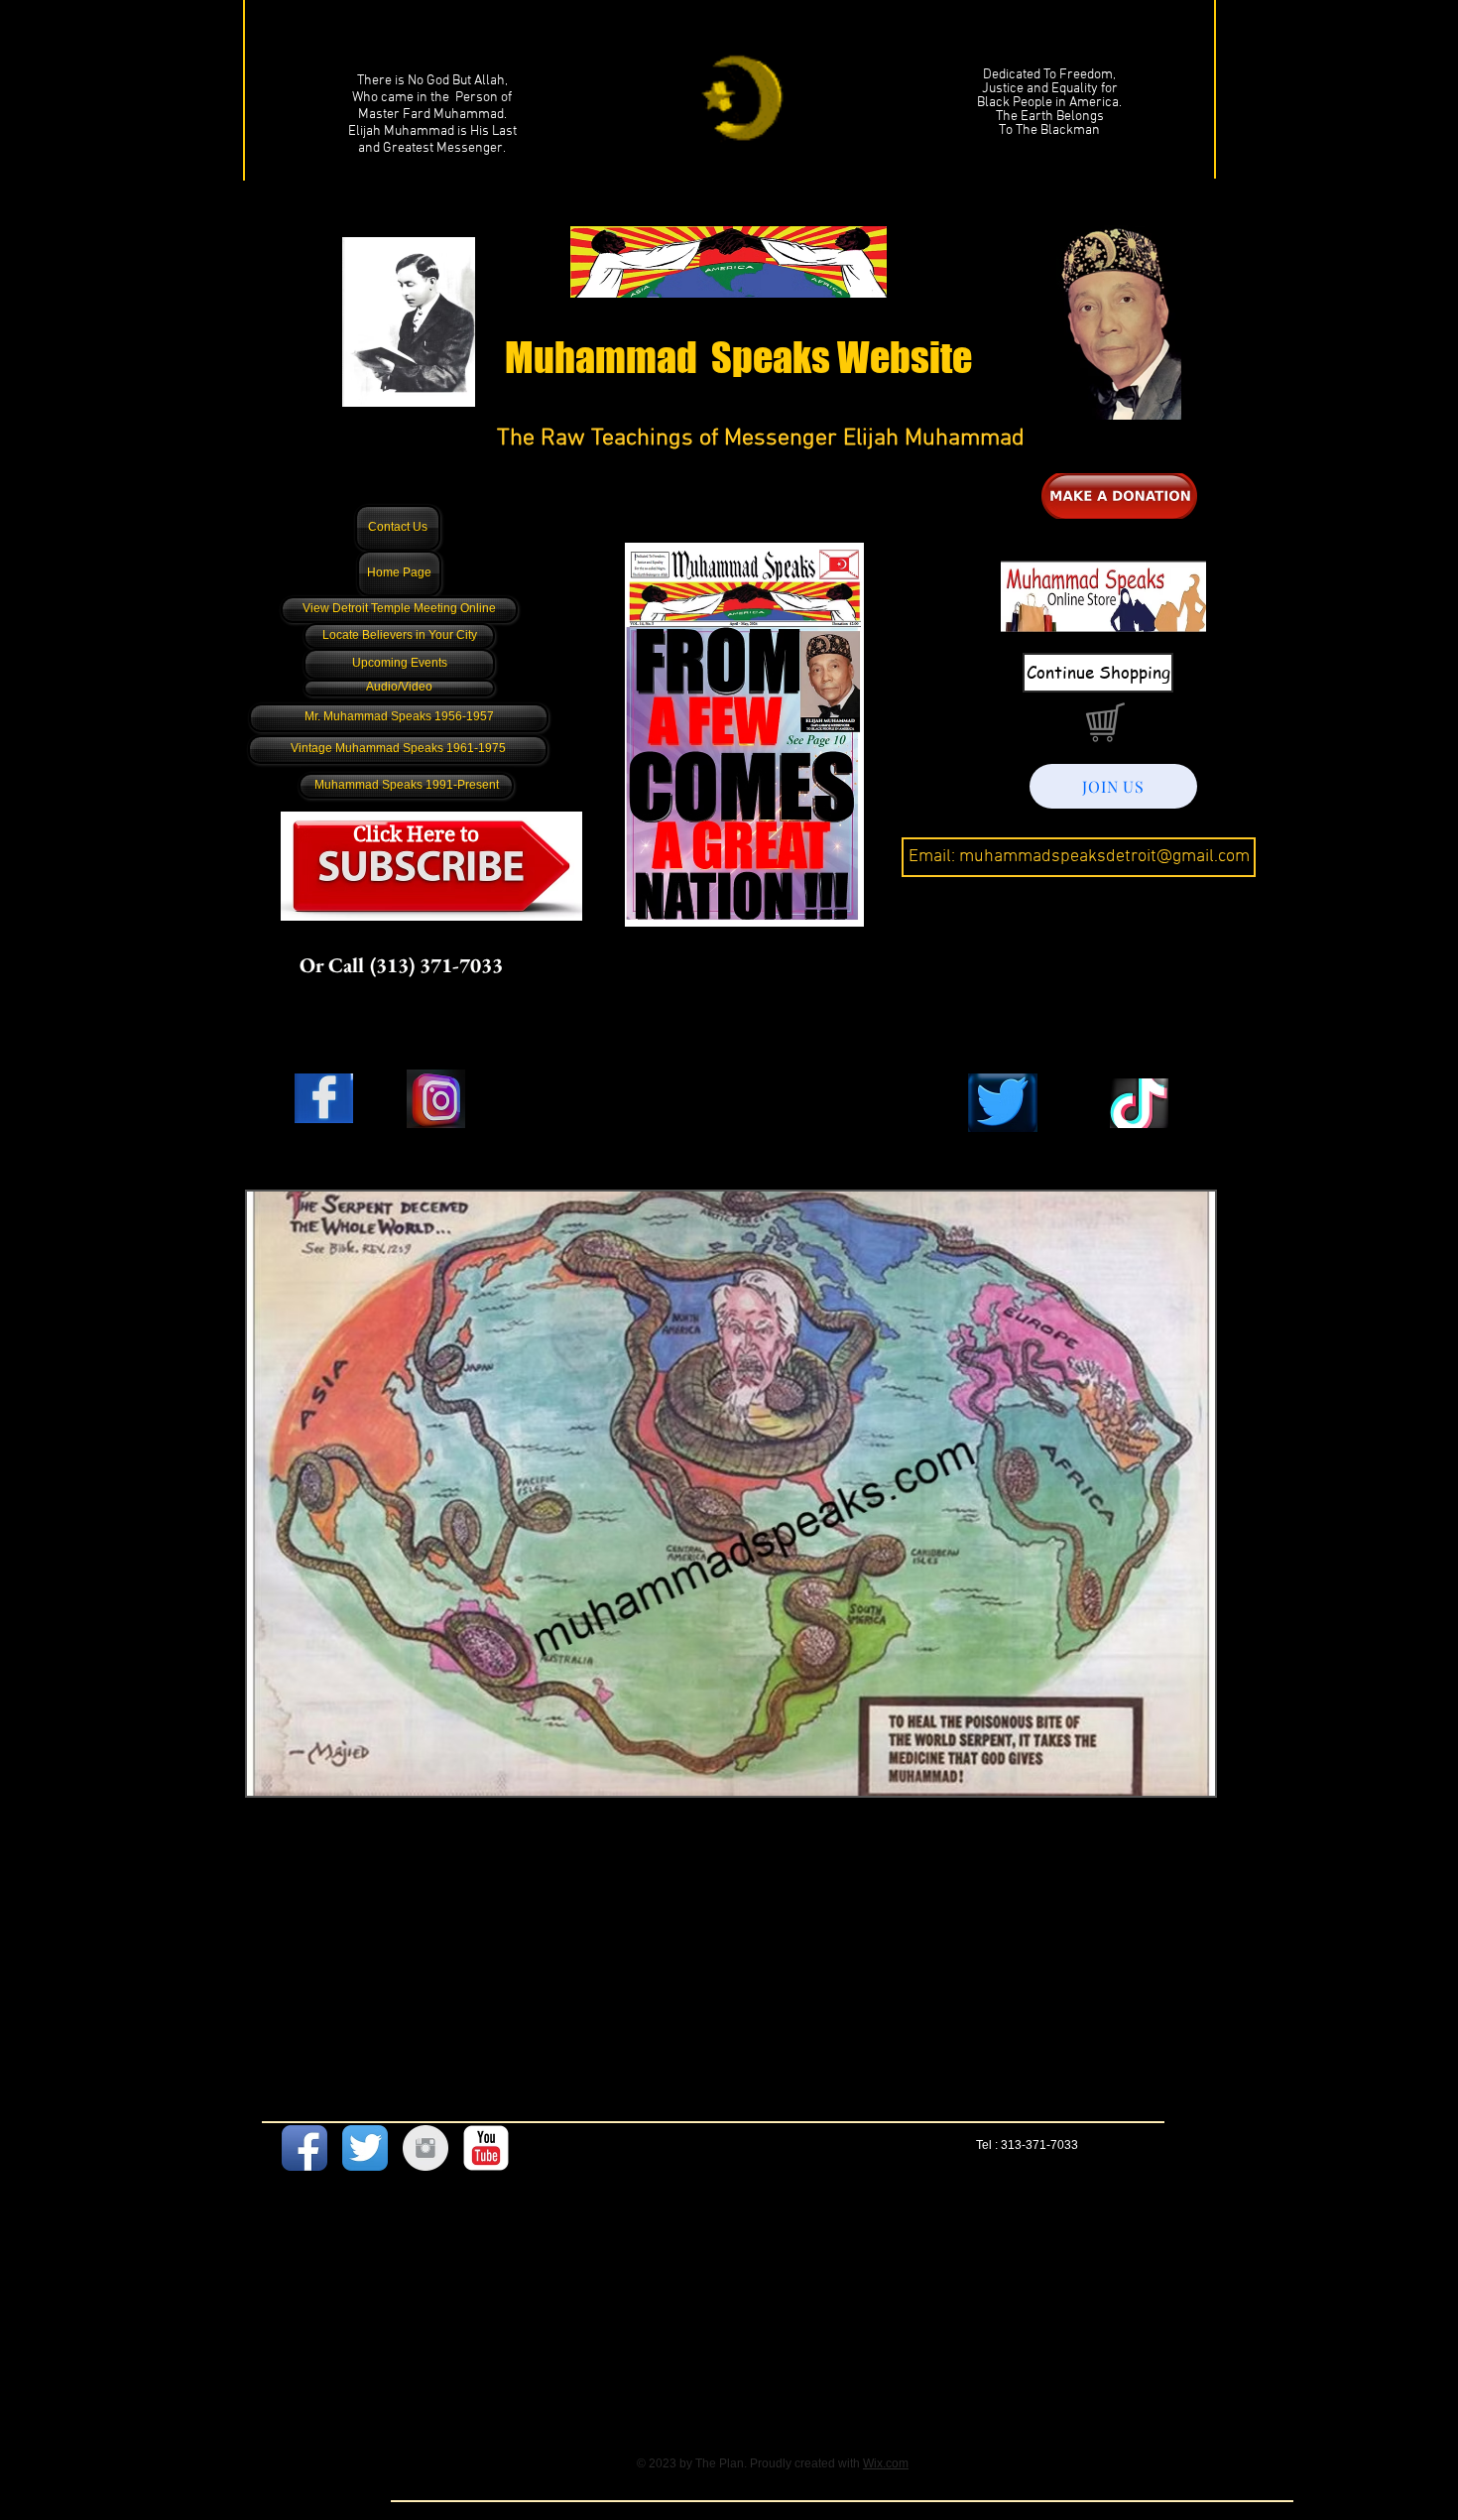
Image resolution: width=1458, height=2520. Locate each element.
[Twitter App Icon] (365, 2148)
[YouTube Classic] (486, 2148)
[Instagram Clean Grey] (425, 2148)
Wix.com (886, 2463)
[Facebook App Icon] (304, 2148)
